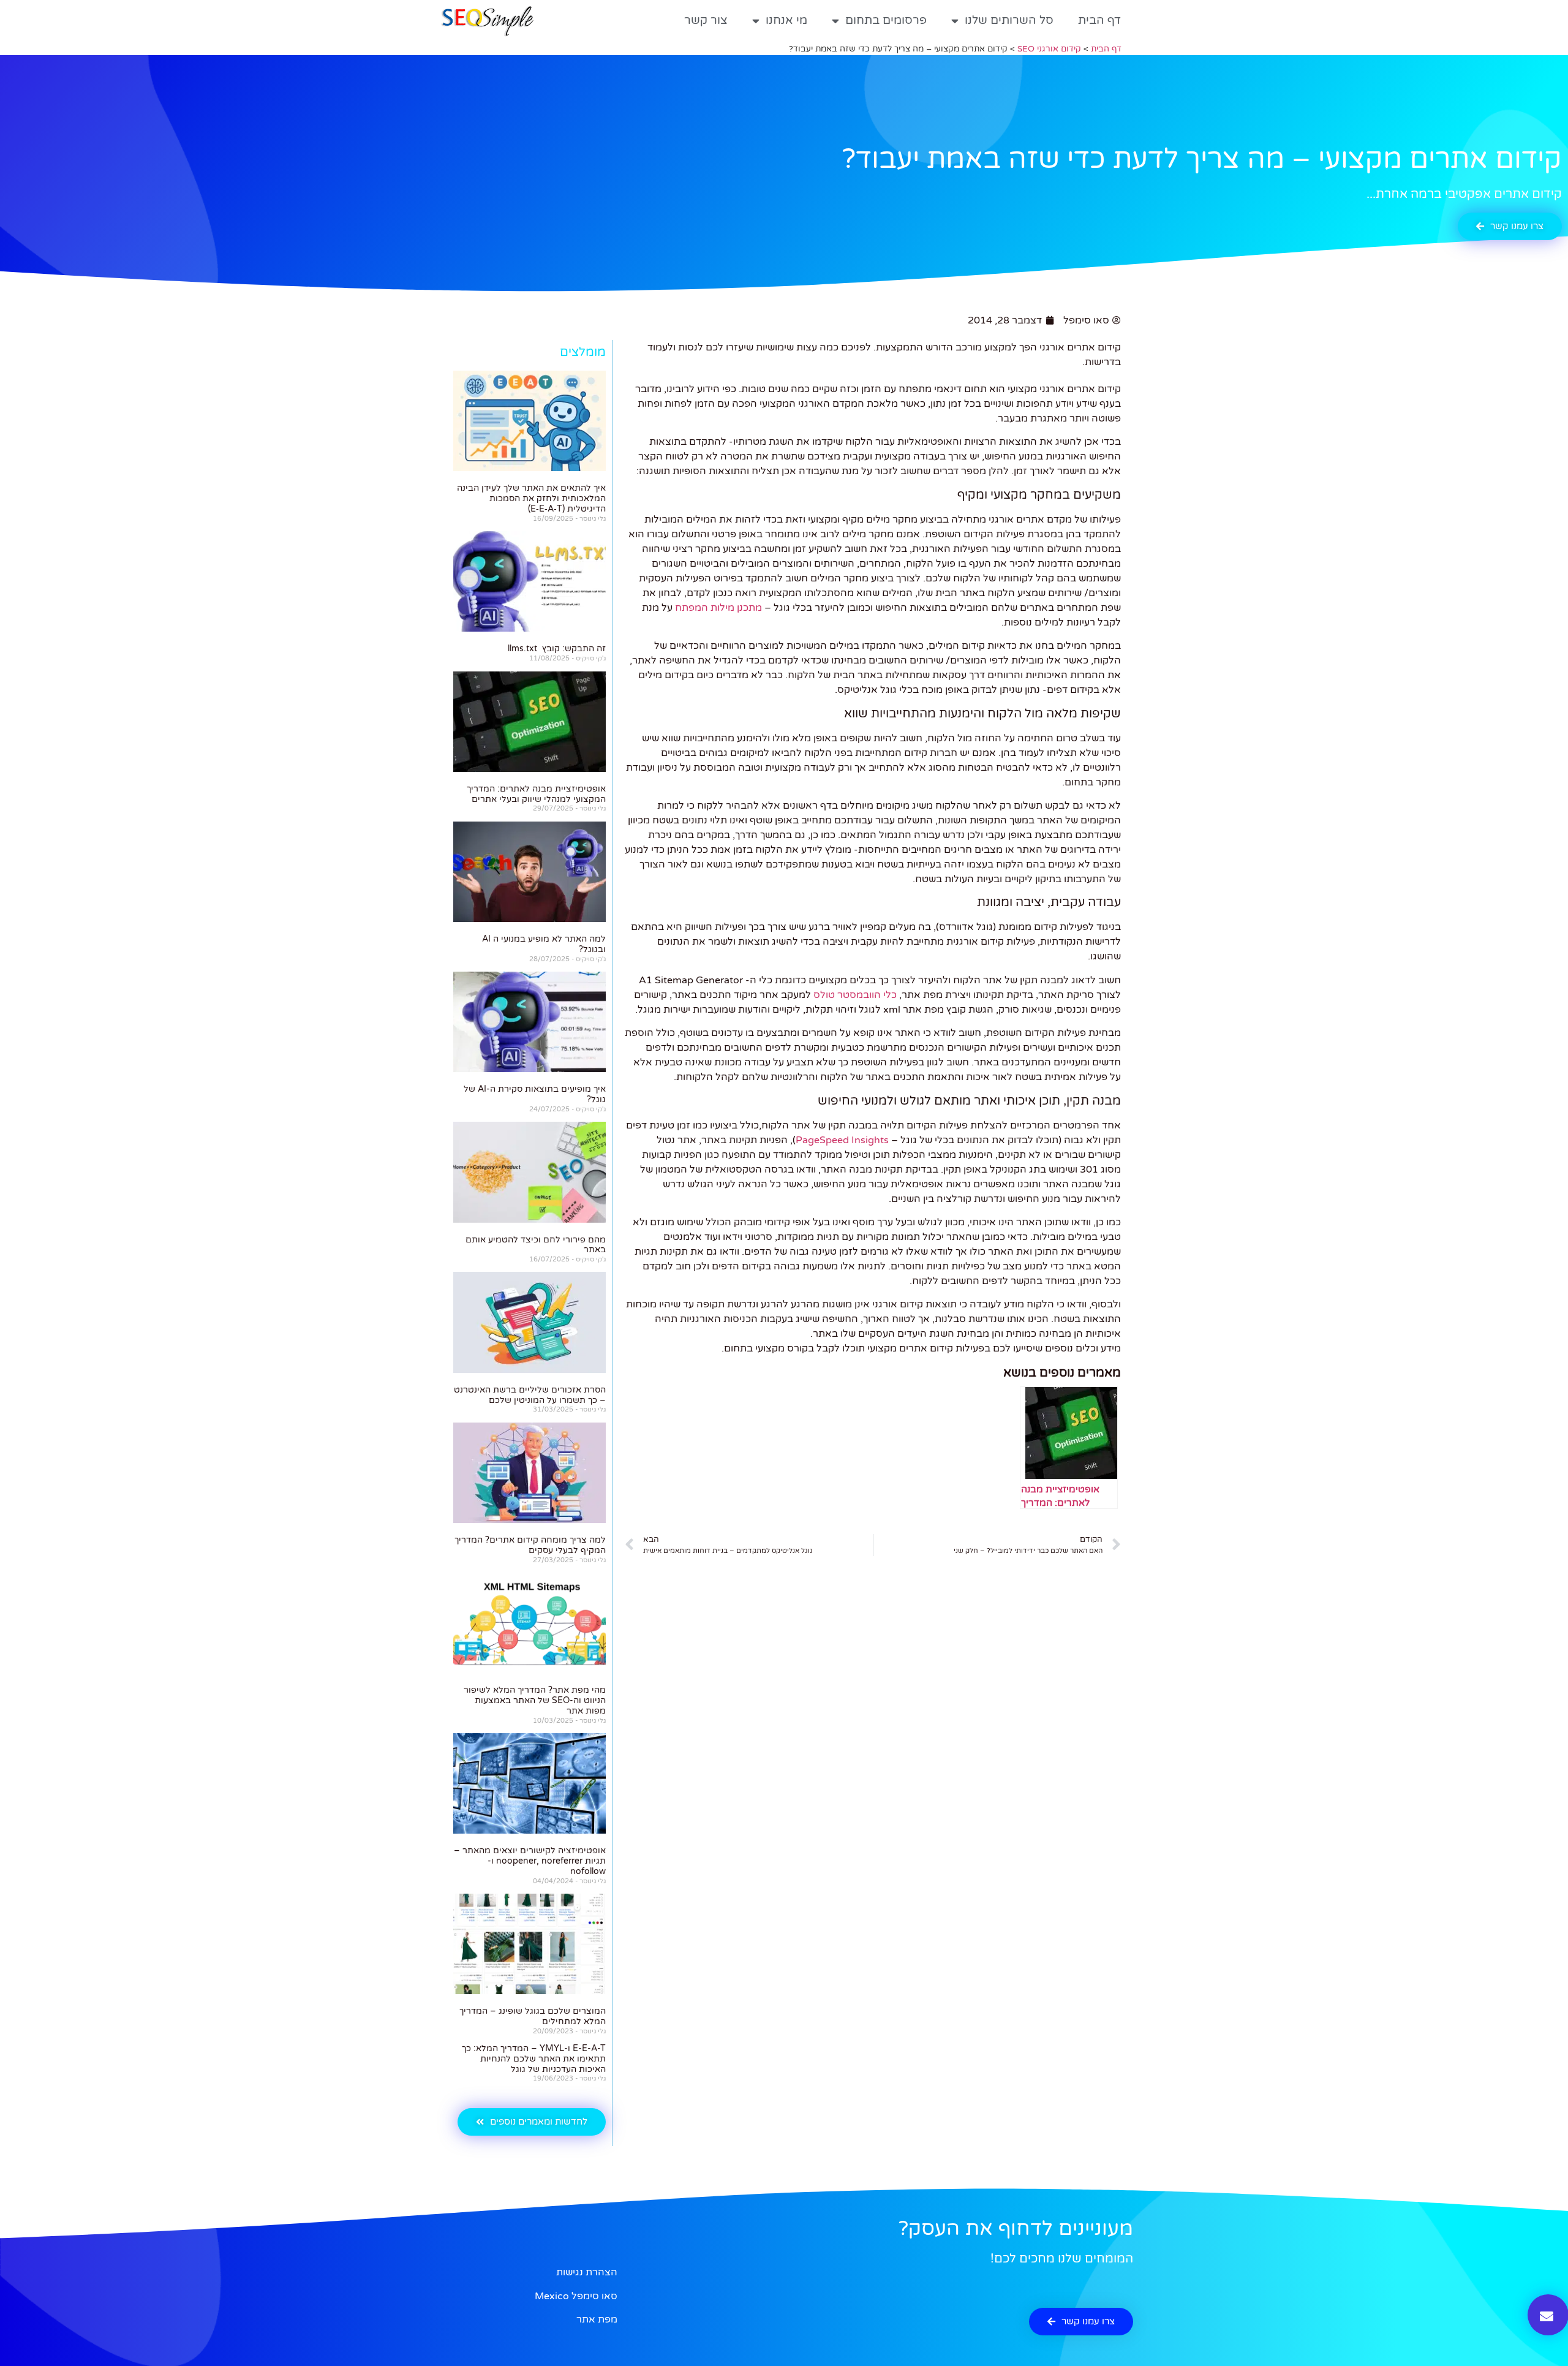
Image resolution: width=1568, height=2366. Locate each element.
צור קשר (706, 20)
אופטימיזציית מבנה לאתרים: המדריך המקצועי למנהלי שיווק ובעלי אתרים (536, 794)
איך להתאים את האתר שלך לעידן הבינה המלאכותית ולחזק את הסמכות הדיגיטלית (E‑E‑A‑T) (531, 498)
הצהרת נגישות (587, 2272)
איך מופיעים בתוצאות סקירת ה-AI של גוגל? (535, 1094)
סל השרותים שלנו (1009, 20)
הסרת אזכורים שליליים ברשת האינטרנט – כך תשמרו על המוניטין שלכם (530, 1395)
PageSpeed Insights (842, 1140)
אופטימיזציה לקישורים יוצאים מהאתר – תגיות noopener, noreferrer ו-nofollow (530, 1861)
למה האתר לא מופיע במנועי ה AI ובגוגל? (544, 944)
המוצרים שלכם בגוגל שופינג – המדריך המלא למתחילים (533, 2016)
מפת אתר (597, 2319)
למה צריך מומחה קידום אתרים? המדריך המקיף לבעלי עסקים (530, 1545)
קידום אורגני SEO (1049, 49)
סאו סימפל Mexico (576, 2296)
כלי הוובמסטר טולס (855, 995)
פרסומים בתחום (886, 20)
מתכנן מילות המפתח (718, 608)
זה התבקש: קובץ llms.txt (557, 648)
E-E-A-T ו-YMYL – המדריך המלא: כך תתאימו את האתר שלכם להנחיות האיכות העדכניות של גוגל (534, 2059)
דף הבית (1099, 20)
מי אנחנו (786, 20)
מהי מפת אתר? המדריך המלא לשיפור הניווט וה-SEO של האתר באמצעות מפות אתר (535, 1700)
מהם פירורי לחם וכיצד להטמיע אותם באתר (536, 1245)
